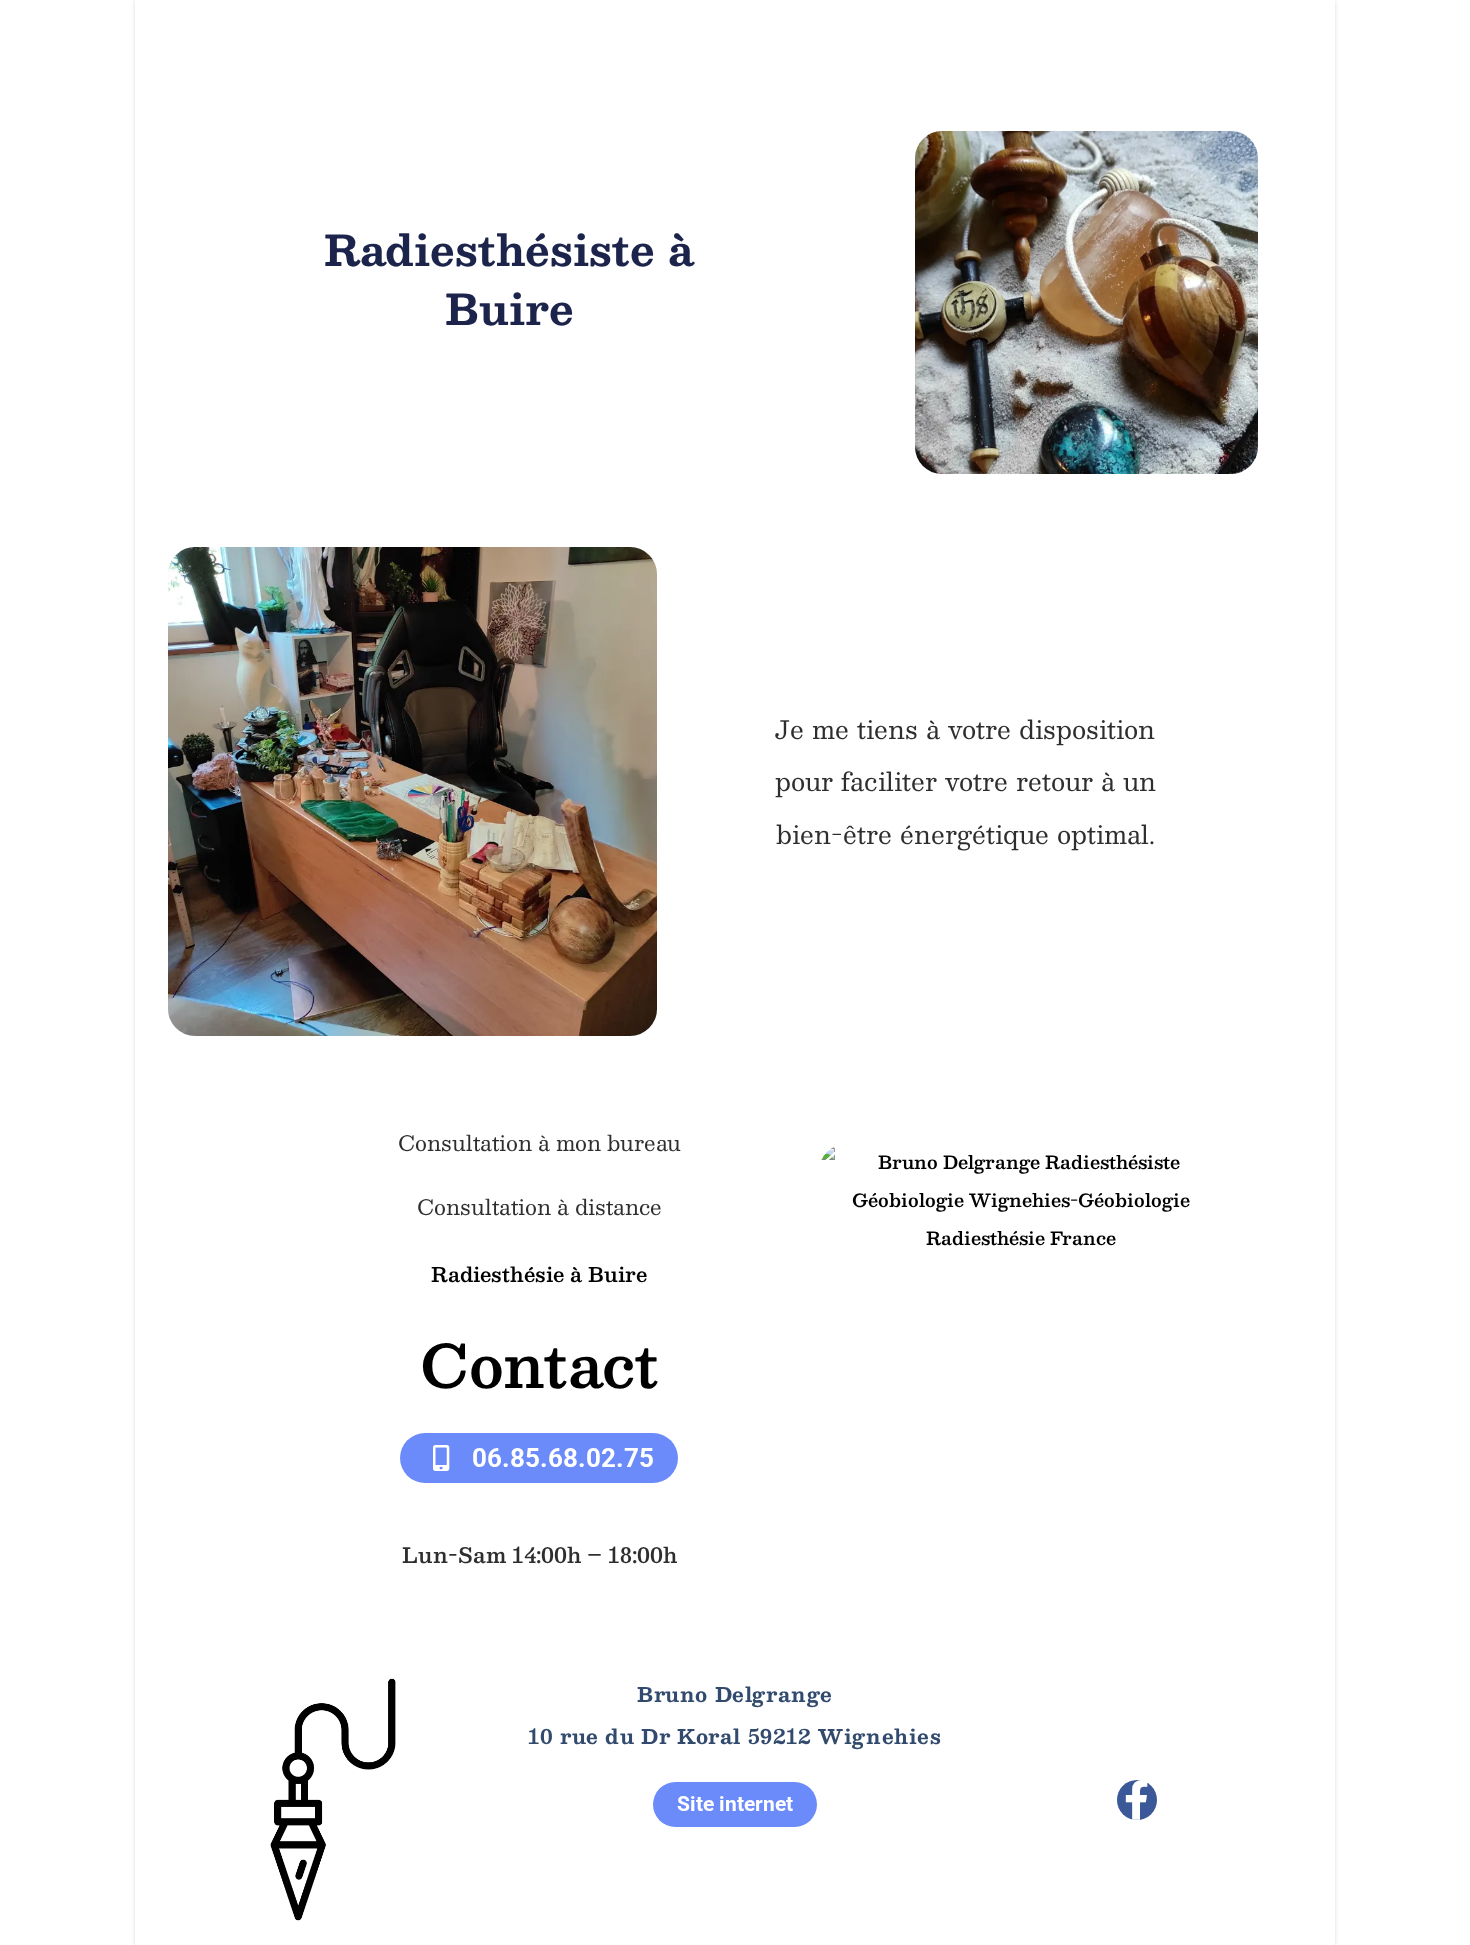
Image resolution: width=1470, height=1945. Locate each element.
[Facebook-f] (1137, 1800)
